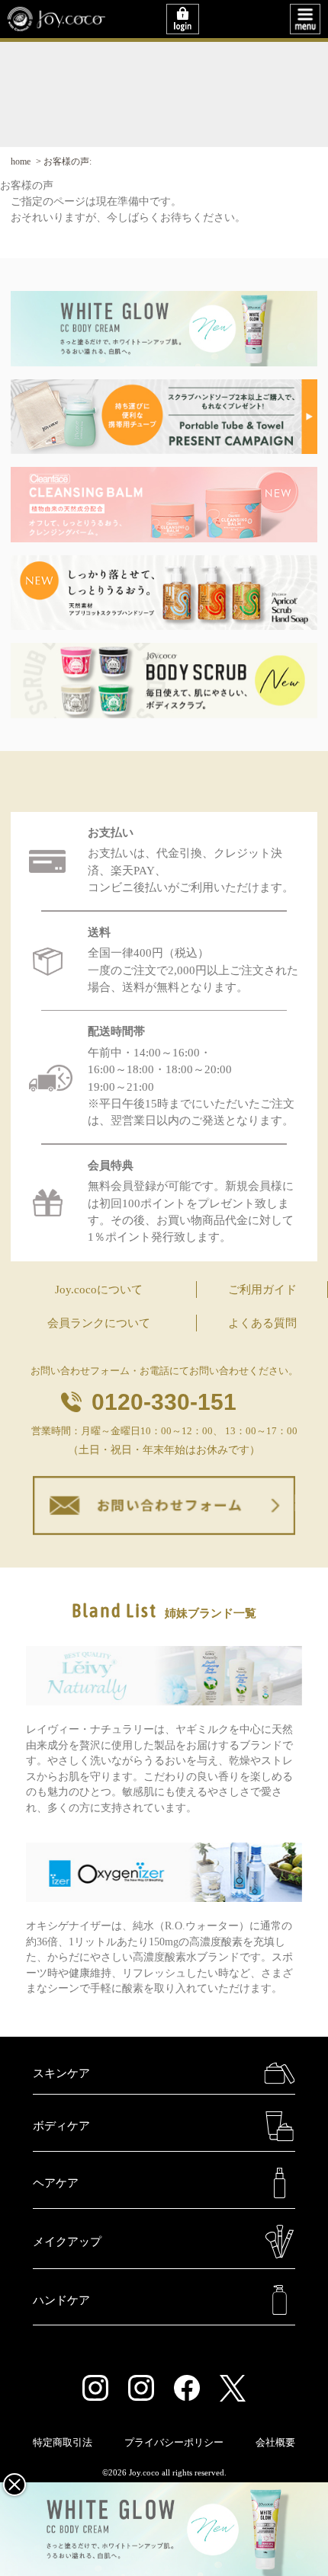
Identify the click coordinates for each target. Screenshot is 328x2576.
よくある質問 (262, 1323)
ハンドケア (61, 2300)
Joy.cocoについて (99, 1290)
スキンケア (61, 2073)
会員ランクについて (99, 1323)
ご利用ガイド (262, 1290)
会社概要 (275, 2443)
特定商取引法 (63, 2443)
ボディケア (61, 2126)
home (21, 161)
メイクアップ (67, 2242)
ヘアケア (56, 2183)
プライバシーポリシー (174, 2443)
